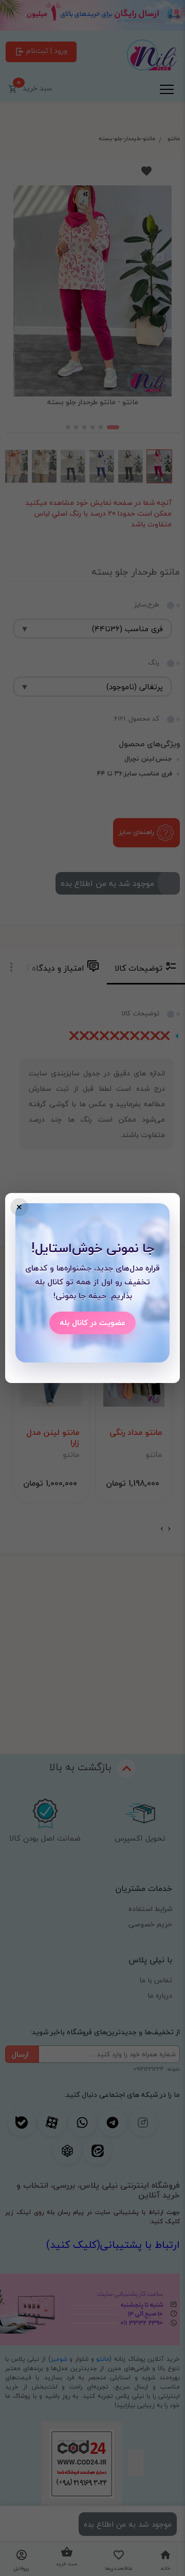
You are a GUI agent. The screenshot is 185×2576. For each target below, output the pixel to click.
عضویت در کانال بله (92, 1322)
